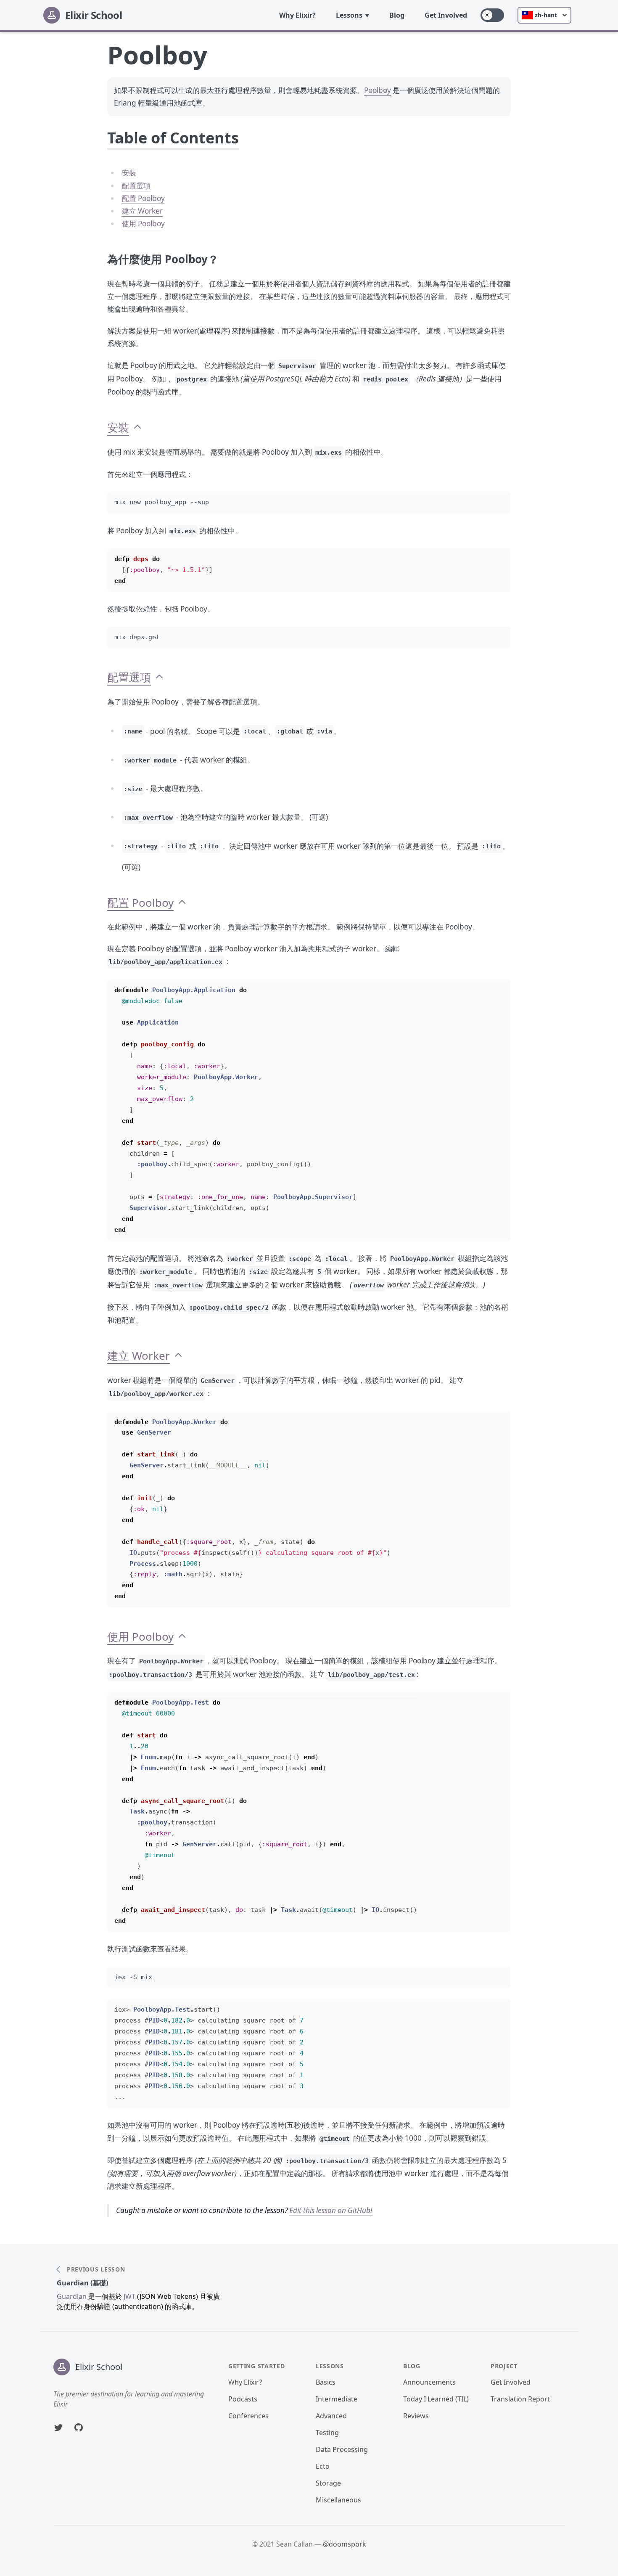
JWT (129, 2296)
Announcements (429, 2382)
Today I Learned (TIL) (436, 2399)
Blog (397, 15)
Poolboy (378, 90)
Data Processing (342, 2449)
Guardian (72, 2296)
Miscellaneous (338, 2500)
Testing (327, 2433)
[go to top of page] (137, 428)
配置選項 (136, 186)
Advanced (331, 2416)
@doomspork (345, 2544)
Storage (328, 2483)
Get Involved (446, 15)
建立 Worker (142, 211)
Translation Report (520, 2399)
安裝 (129, 173)
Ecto (323, 2466)
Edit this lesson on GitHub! (331, 2210)
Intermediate (337, 2399)
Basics (326, 2382)
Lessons (349, 15)
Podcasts (243, 2399)
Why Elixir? (297, 15)
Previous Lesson (96, 2269)
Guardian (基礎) (82, 2283)
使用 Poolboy (143, 224)
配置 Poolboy (143, 198)
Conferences (248, 2416)
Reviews (416, 2416)
